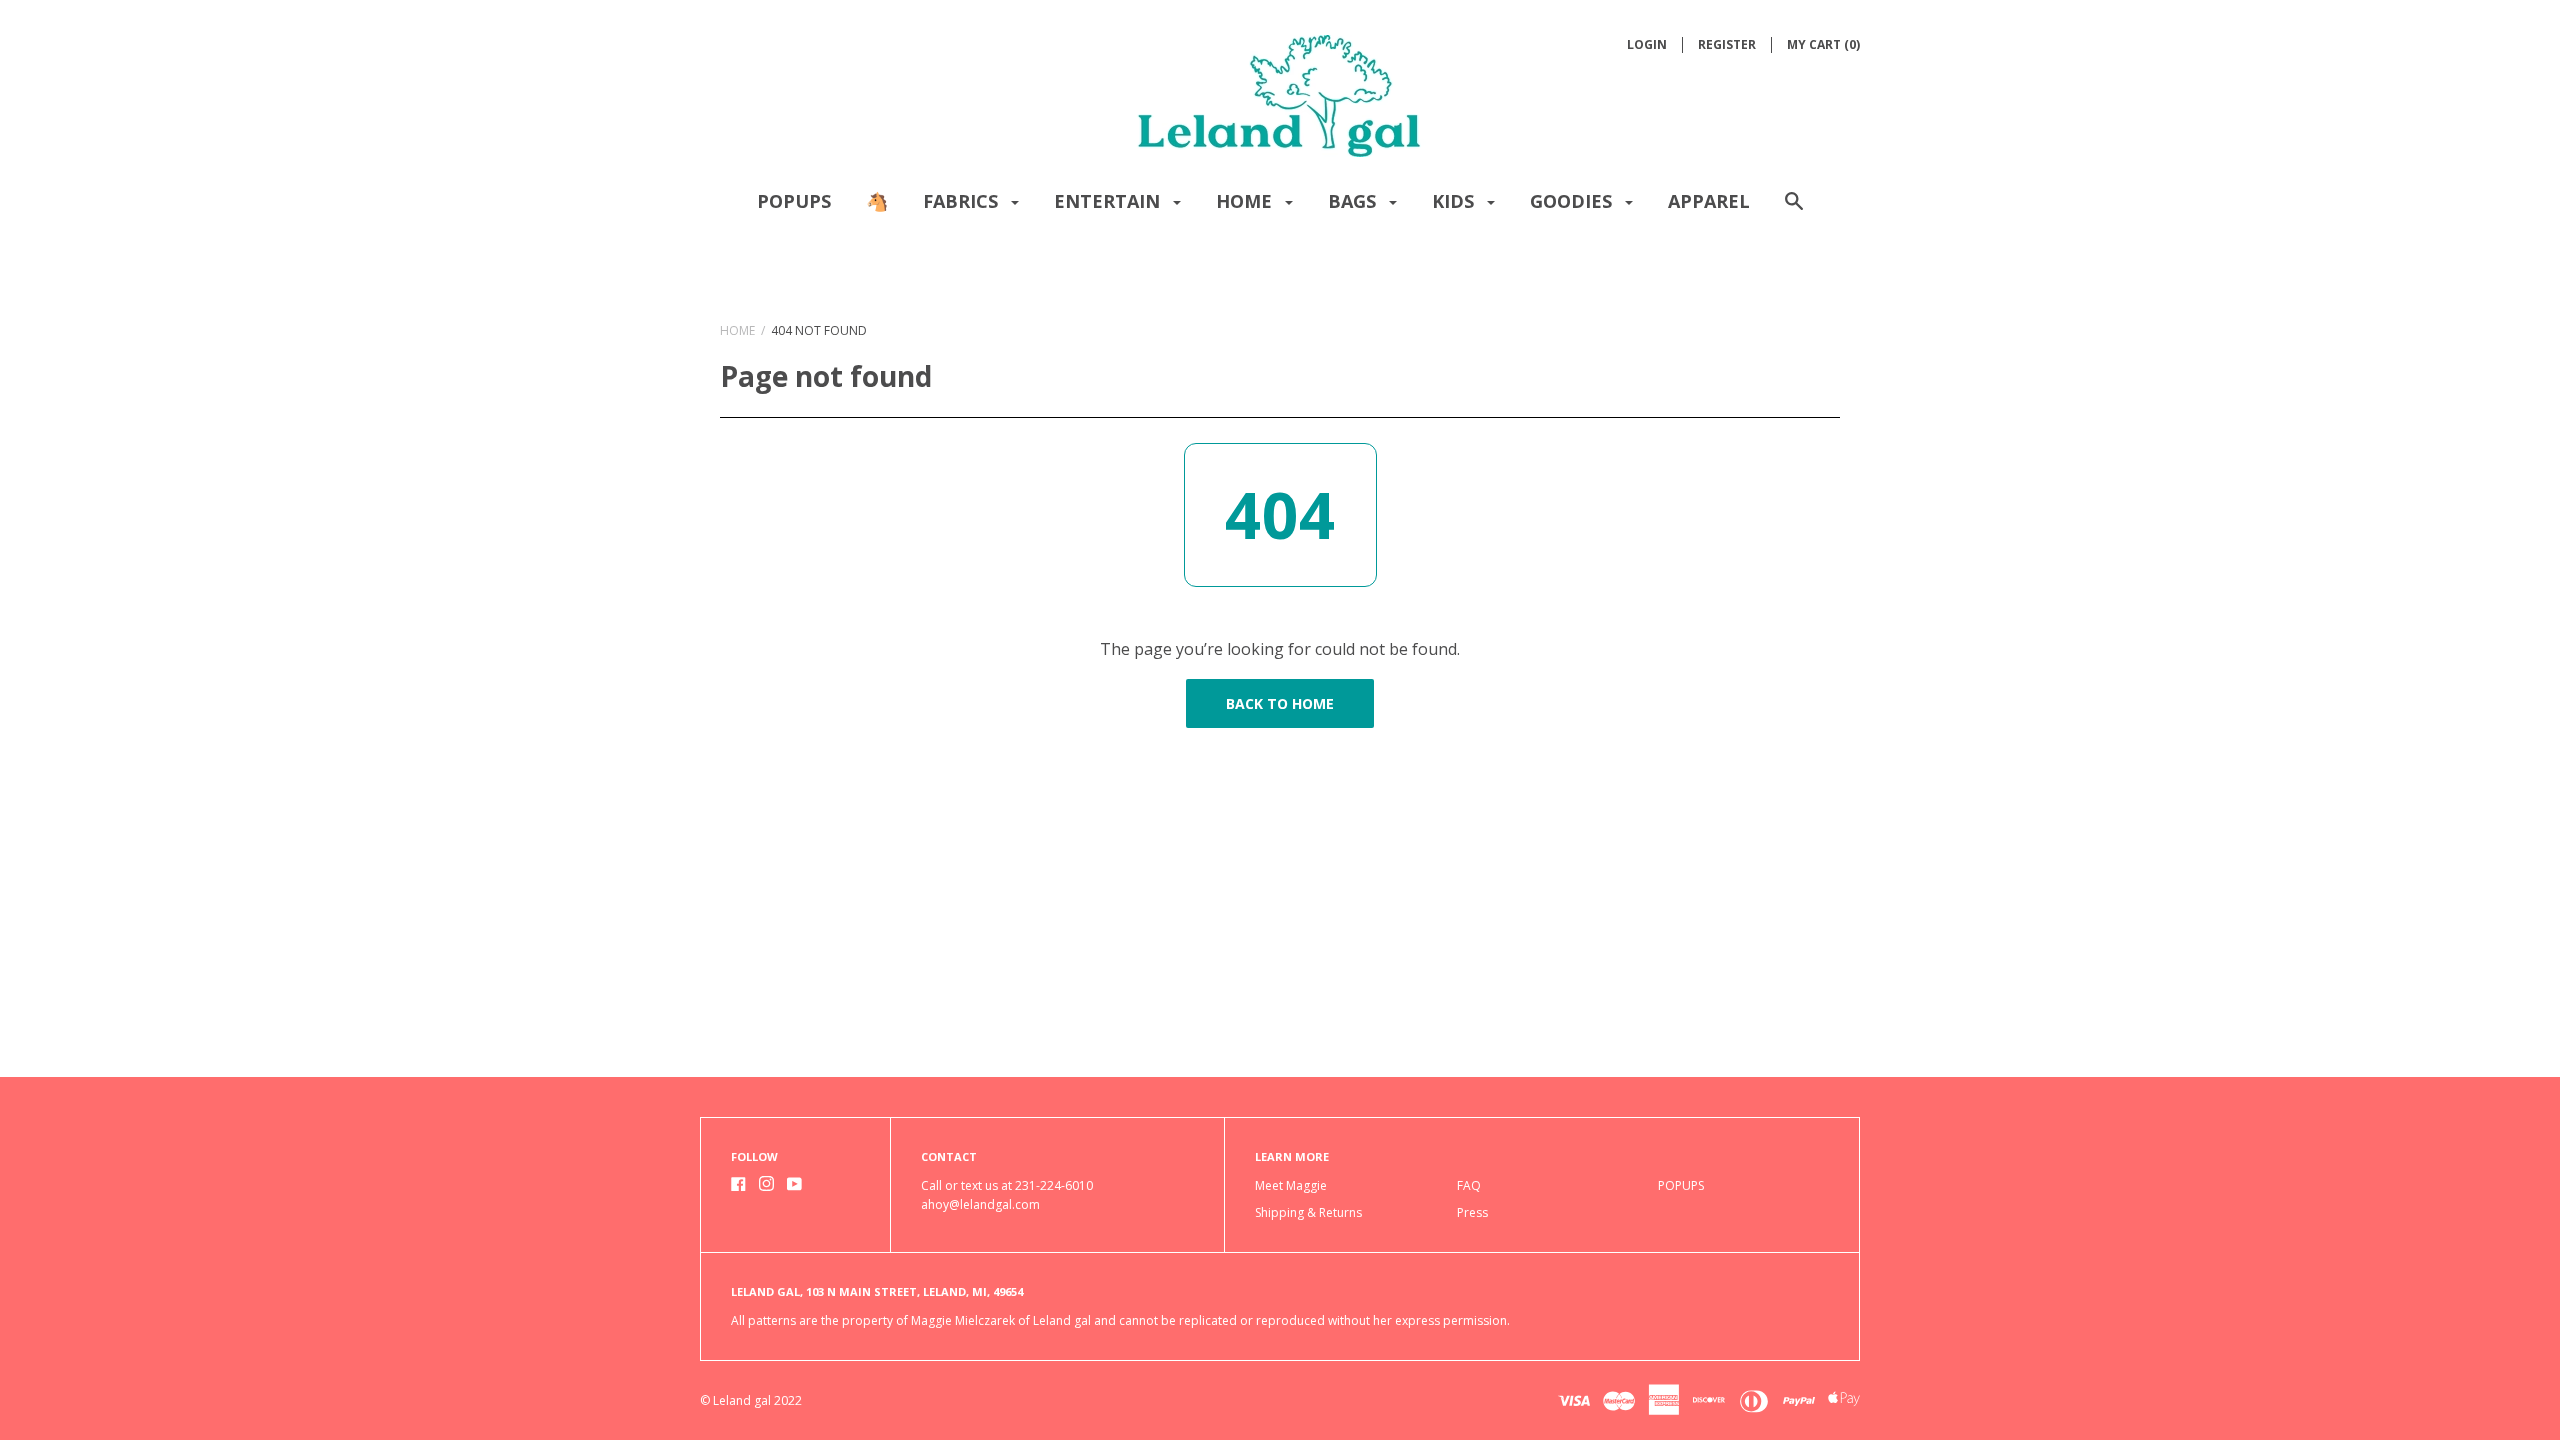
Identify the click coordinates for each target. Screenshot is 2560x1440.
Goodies (1573, 201)
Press (1472, 1212)
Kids (1455, 201)
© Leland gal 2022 (751, 1400)
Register (1727, 44)
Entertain (1109, 201)
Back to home (1280, 703)
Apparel (1709, 201)
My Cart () (1823, 44)
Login (1647, 44)
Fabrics (963, 201)
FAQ (1469, 1185)
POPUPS (794, 201)
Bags (1354, 201)
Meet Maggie (1291, 1185)
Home (1246, 201)
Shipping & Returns (1308, 1212)
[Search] (1794, 210)
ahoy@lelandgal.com (980, 1204)
